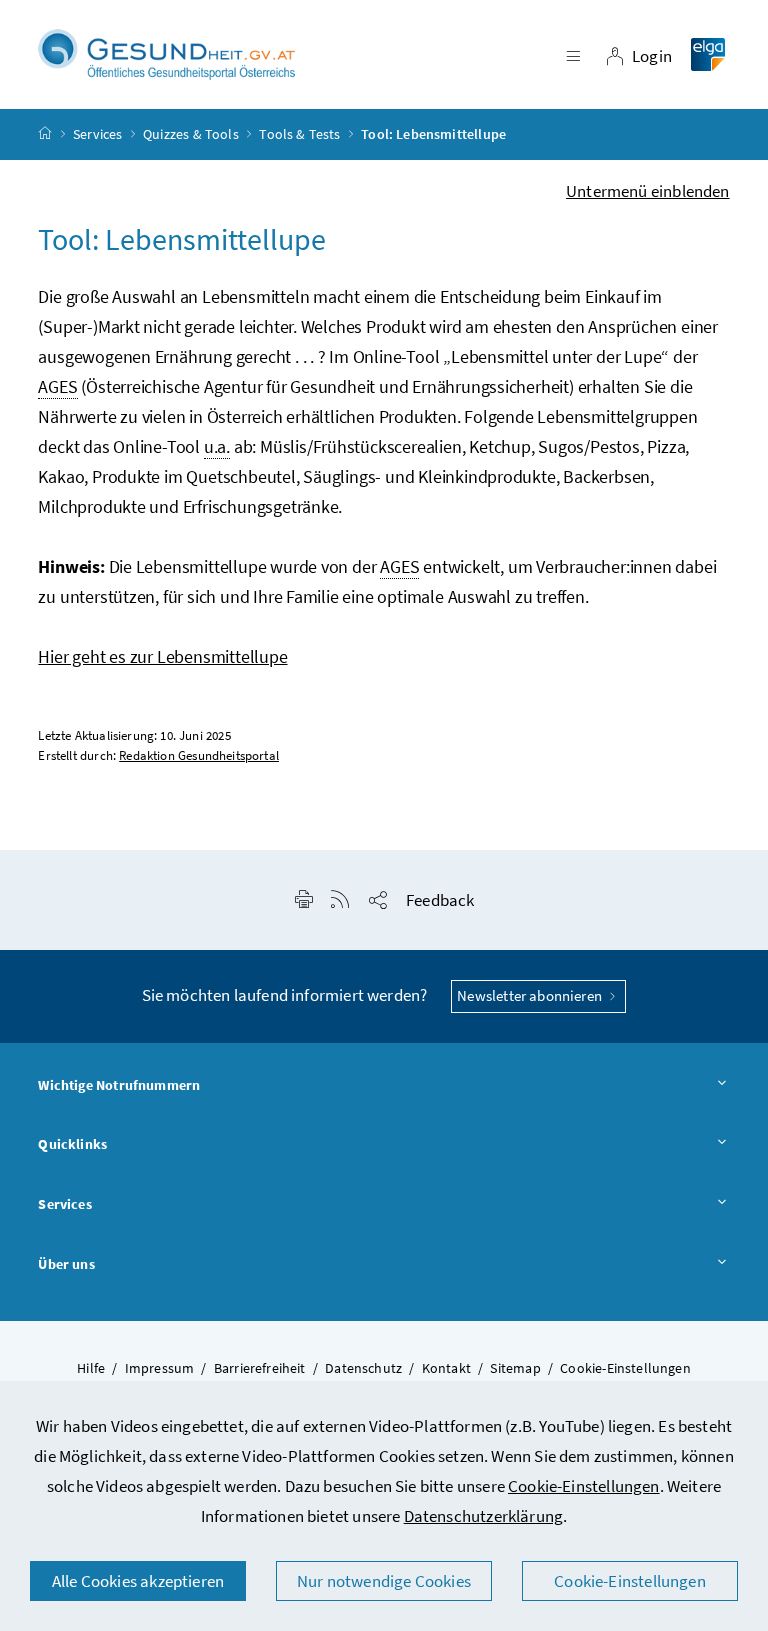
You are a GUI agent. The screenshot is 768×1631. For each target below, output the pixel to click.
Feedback (440, 900)
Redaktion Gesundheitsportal (199, 755)
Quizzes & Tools (191, 134)
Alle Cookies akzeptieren (138, 1581)
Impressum (160, 1368)
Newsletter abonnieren (531, 995)
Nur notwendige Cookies (384, 1581)
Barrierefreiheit (260, 1368)
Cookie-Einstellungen (584, 1486)
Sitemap (515, 1368)
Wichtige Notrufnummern (119, 1085)
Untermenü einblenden (648, 191)
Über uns (66, 1264)
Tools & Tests (299, 134)
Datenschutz (363, 1368)
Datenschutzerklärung (484, 1516)
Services (97, 134)
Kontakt (446, 1368)
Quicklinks (72, 1144)
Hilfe (91, 1368)
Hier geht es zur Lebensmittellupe (162, 656)
